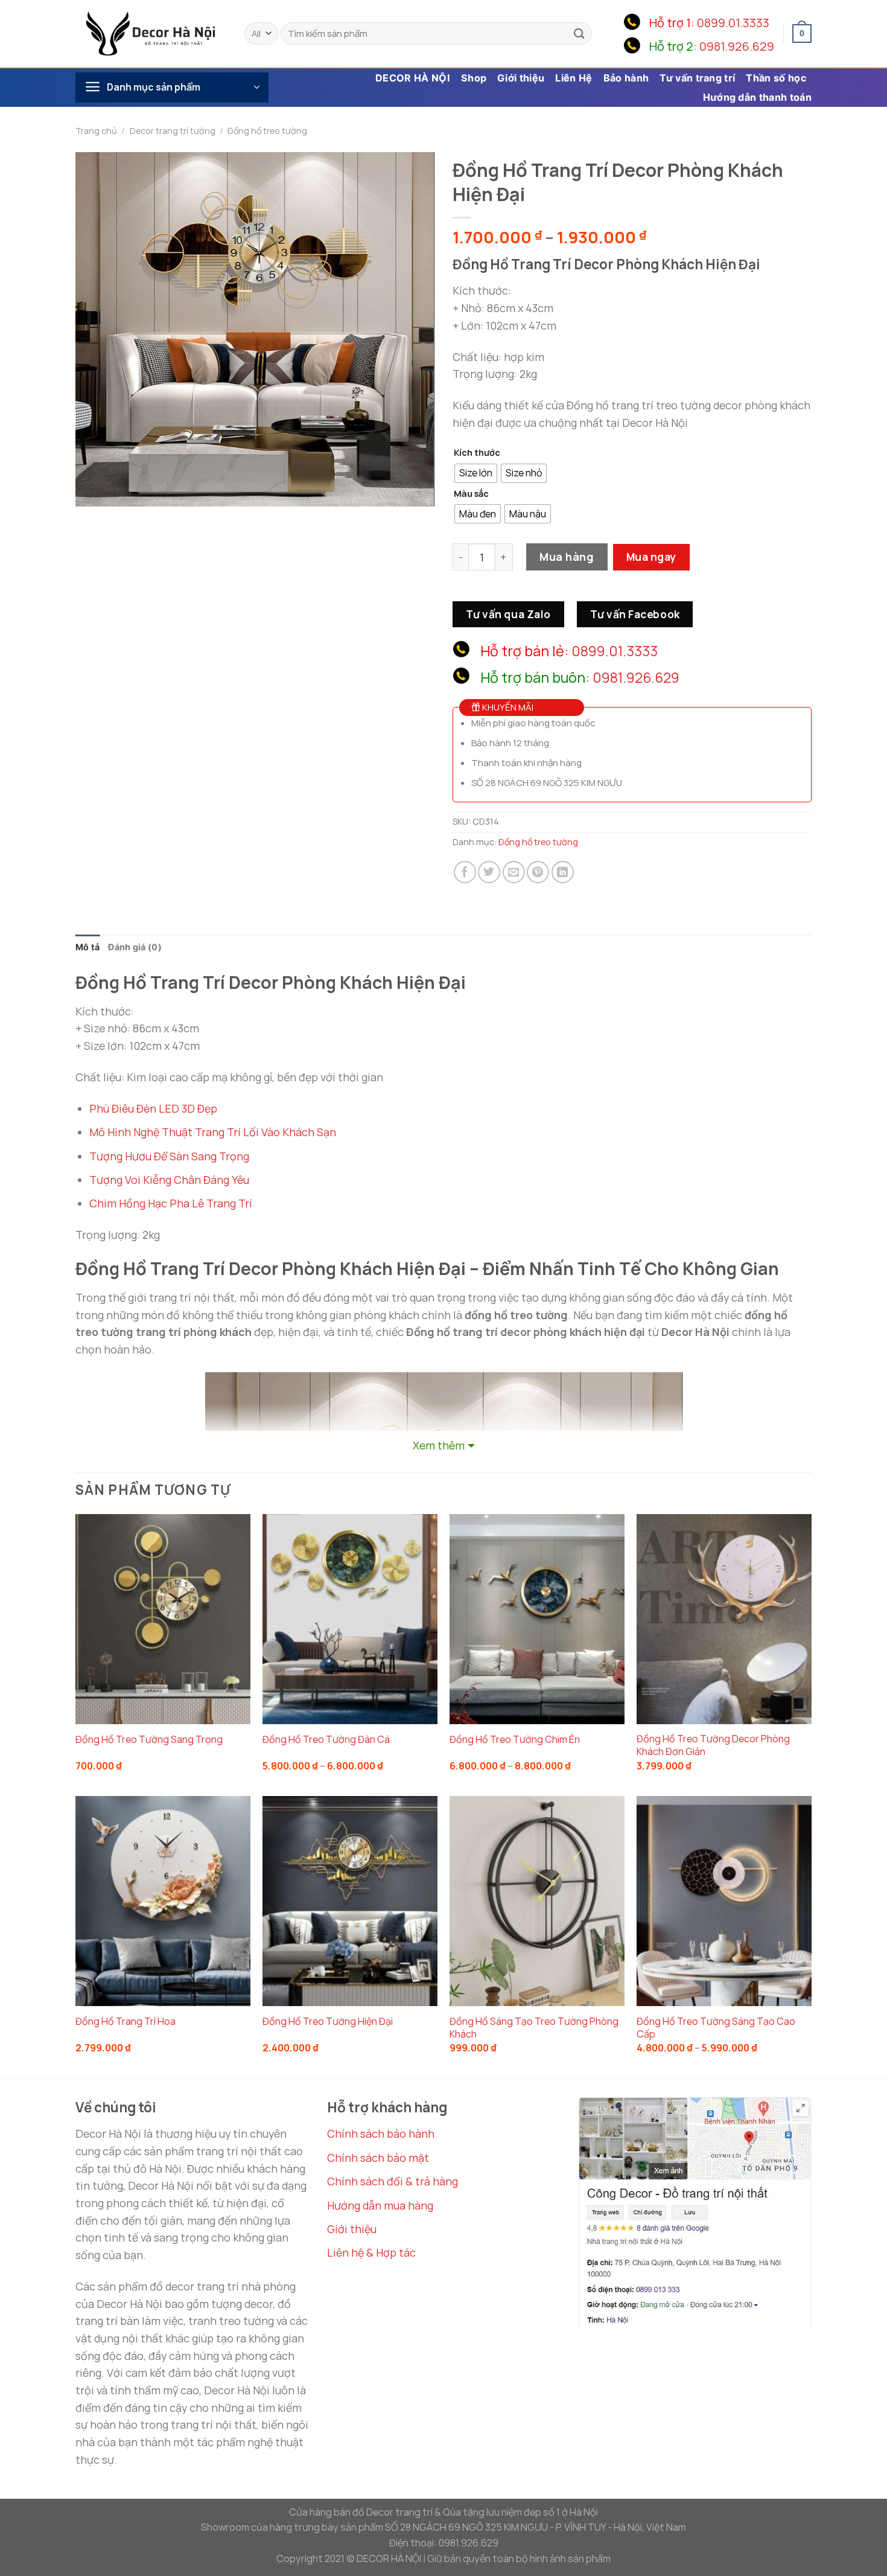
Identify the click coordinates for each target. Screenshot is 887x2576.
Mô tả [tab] (87, 947)
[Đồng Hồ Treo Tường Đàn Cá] (350, 1619)
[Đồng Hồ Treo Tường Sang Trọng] (163, 1619)
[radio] (476, 473)
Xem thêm (439, 1445)
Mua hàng (567, 557)
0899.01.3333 (733, 23)
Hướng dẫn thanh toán (757, 97)
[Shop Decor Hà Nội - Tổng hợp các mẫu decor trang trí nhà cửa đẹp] (151, 33)
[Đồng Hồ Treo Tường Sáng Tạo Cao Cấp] (724, 1901)
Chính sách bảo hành (381, 2133)
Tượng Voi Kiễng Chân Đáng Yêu (169, 1180)
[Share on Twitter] (489, 872)
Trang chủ (96, 131)
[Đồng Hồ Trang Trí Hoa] (163, 1901)
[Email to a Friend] (514, 872)
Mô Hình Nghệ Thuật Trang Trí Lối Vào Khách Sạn (213, 1132)
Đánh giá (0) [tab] (135, 947)
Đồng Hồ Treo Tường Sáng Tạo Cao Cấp (716, 2028)
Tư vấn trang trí (697, 78)
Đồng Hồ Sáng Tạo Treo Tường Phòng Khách (534, 2028)
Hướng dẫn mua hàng (380, 2205)
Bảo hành (626, 78)
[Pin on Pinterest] (538, 872)
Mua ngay (651, 557)
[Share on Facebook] (465, 872)
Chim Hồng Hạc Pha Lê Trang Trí (171, 1203)
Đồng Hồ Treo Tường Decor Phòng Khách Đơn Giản (713, 1745)
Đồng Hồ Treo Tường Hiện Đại (328, 2021)
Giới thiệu (521, 78)
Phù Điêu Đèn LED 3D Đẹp (153, 1108)
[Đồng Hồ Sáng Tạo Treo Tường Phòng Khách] (537, 1901)
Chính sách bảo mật (378, 2158)
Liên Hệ (574, 78)
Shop (474, 78)
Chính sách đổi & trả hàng (393, 2181)
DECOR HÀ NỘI (413, 78)
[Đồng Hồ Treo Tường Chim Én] (537, 1619)
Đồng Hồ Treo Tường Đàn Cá (326, 1740)
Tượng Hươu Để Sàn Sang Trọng (169, 1156)
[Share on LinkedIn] (563, 872)
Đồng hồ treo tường (267, 131)
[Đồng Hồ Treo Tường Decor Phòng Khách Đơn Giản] (724, 1619)
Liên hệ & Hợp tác (371, 2252)
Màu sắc (471, 494)
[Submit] (579, 34)
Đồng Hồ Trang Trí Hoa (126, 2021)
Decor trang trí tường (173, 131)
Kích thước (477, 452)
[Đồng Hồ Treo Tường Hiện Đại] (350, 1901)
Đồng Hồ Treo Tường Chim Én (515, 1740)
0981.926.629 (737, 46)
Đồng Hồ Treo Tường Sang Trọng (149, 1740)
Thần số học (776, 78)
